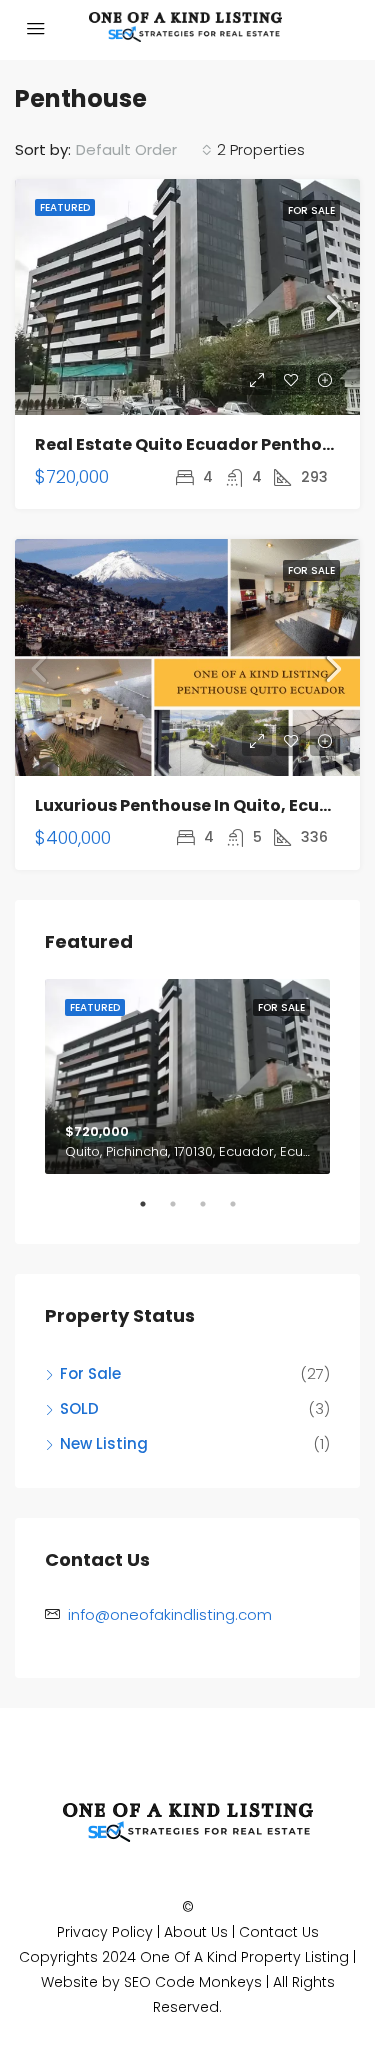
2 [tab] (183, 1212)
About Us (196, 1932)
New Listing (104, 1443)
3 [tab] (213, 1212)
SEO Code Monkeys (193, 1982)
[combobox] (144, 150)
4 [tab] (243, 1212)
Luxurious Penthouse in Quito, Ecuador (198, 805)
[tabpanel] (187, 1076)
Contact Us (279, 1932)
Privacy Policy (105, 1932)
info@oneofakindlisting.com (170, 1614)
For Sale (311, 210)
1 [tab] (153, 1212)
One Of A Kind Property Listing (244, 1957)
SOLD (79, 1408)
